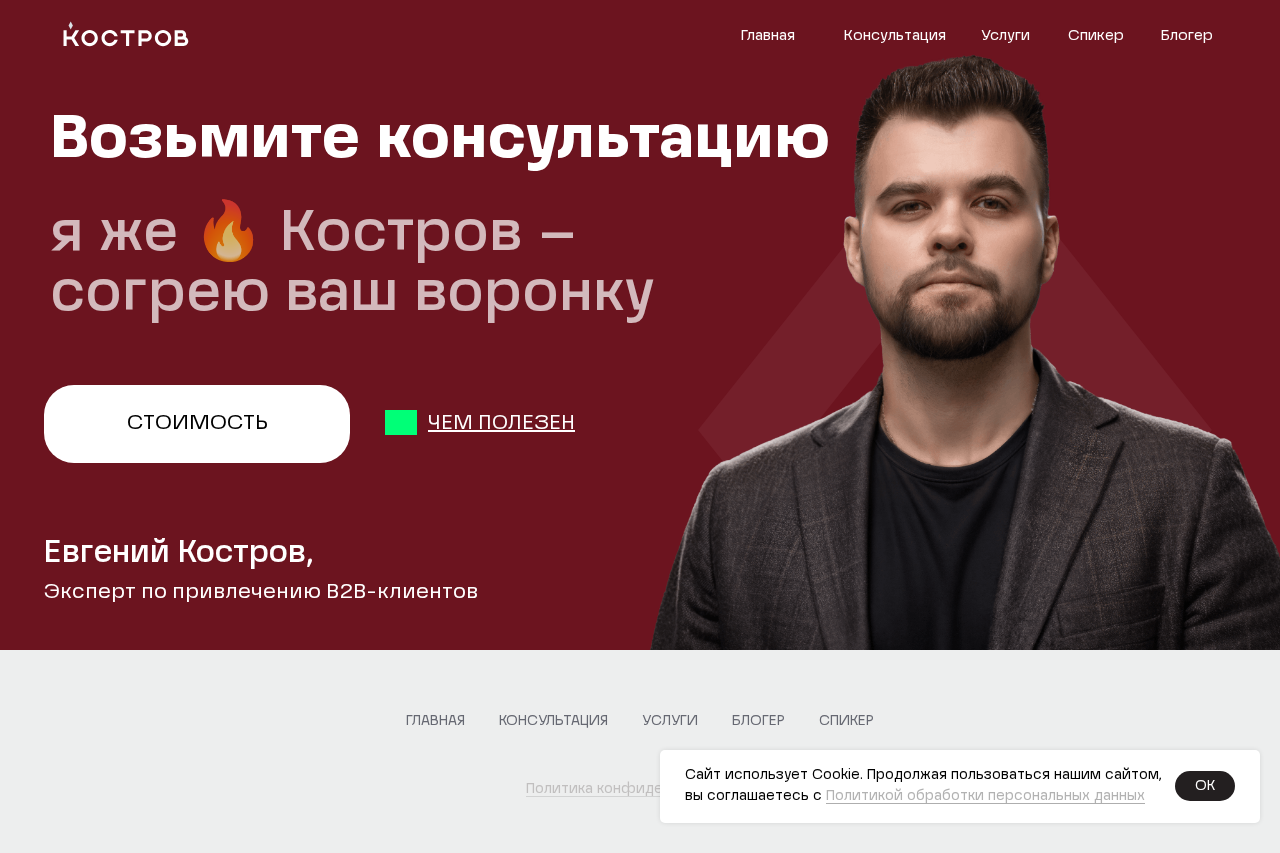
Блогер (1186, 35)
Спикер (1096, 35)
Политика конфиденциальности (640, 789)
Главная (767, 35)
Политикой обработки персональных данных (985, 796)
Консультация (894, 35)
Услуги (1005, 35)
